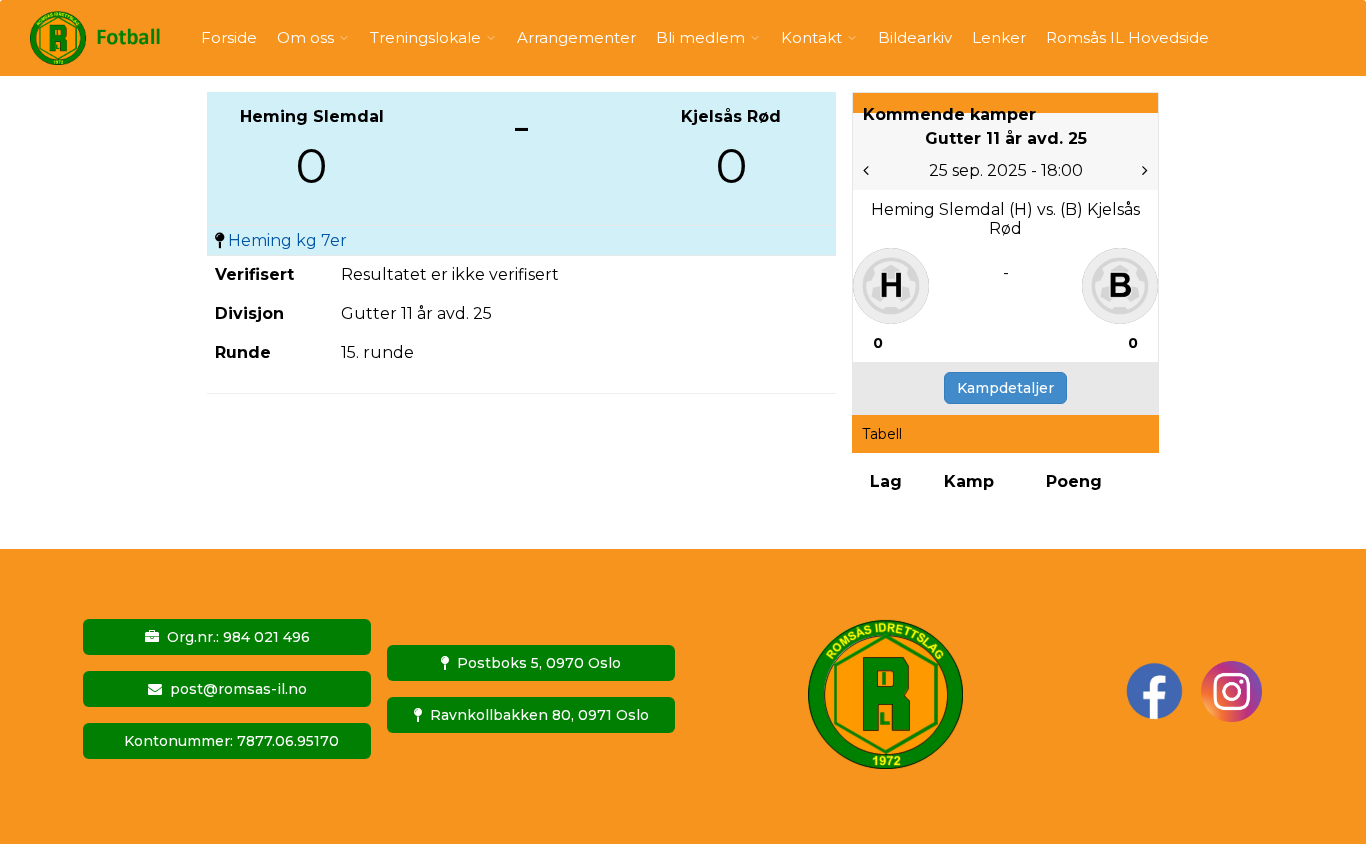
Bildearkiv (915, 37)
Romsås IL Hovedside (1127, 37)
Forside (229, 37)
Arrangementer (576, 37)
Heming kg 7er (287, 240)
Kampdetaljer (1005, 388)
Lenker (999, 37)
